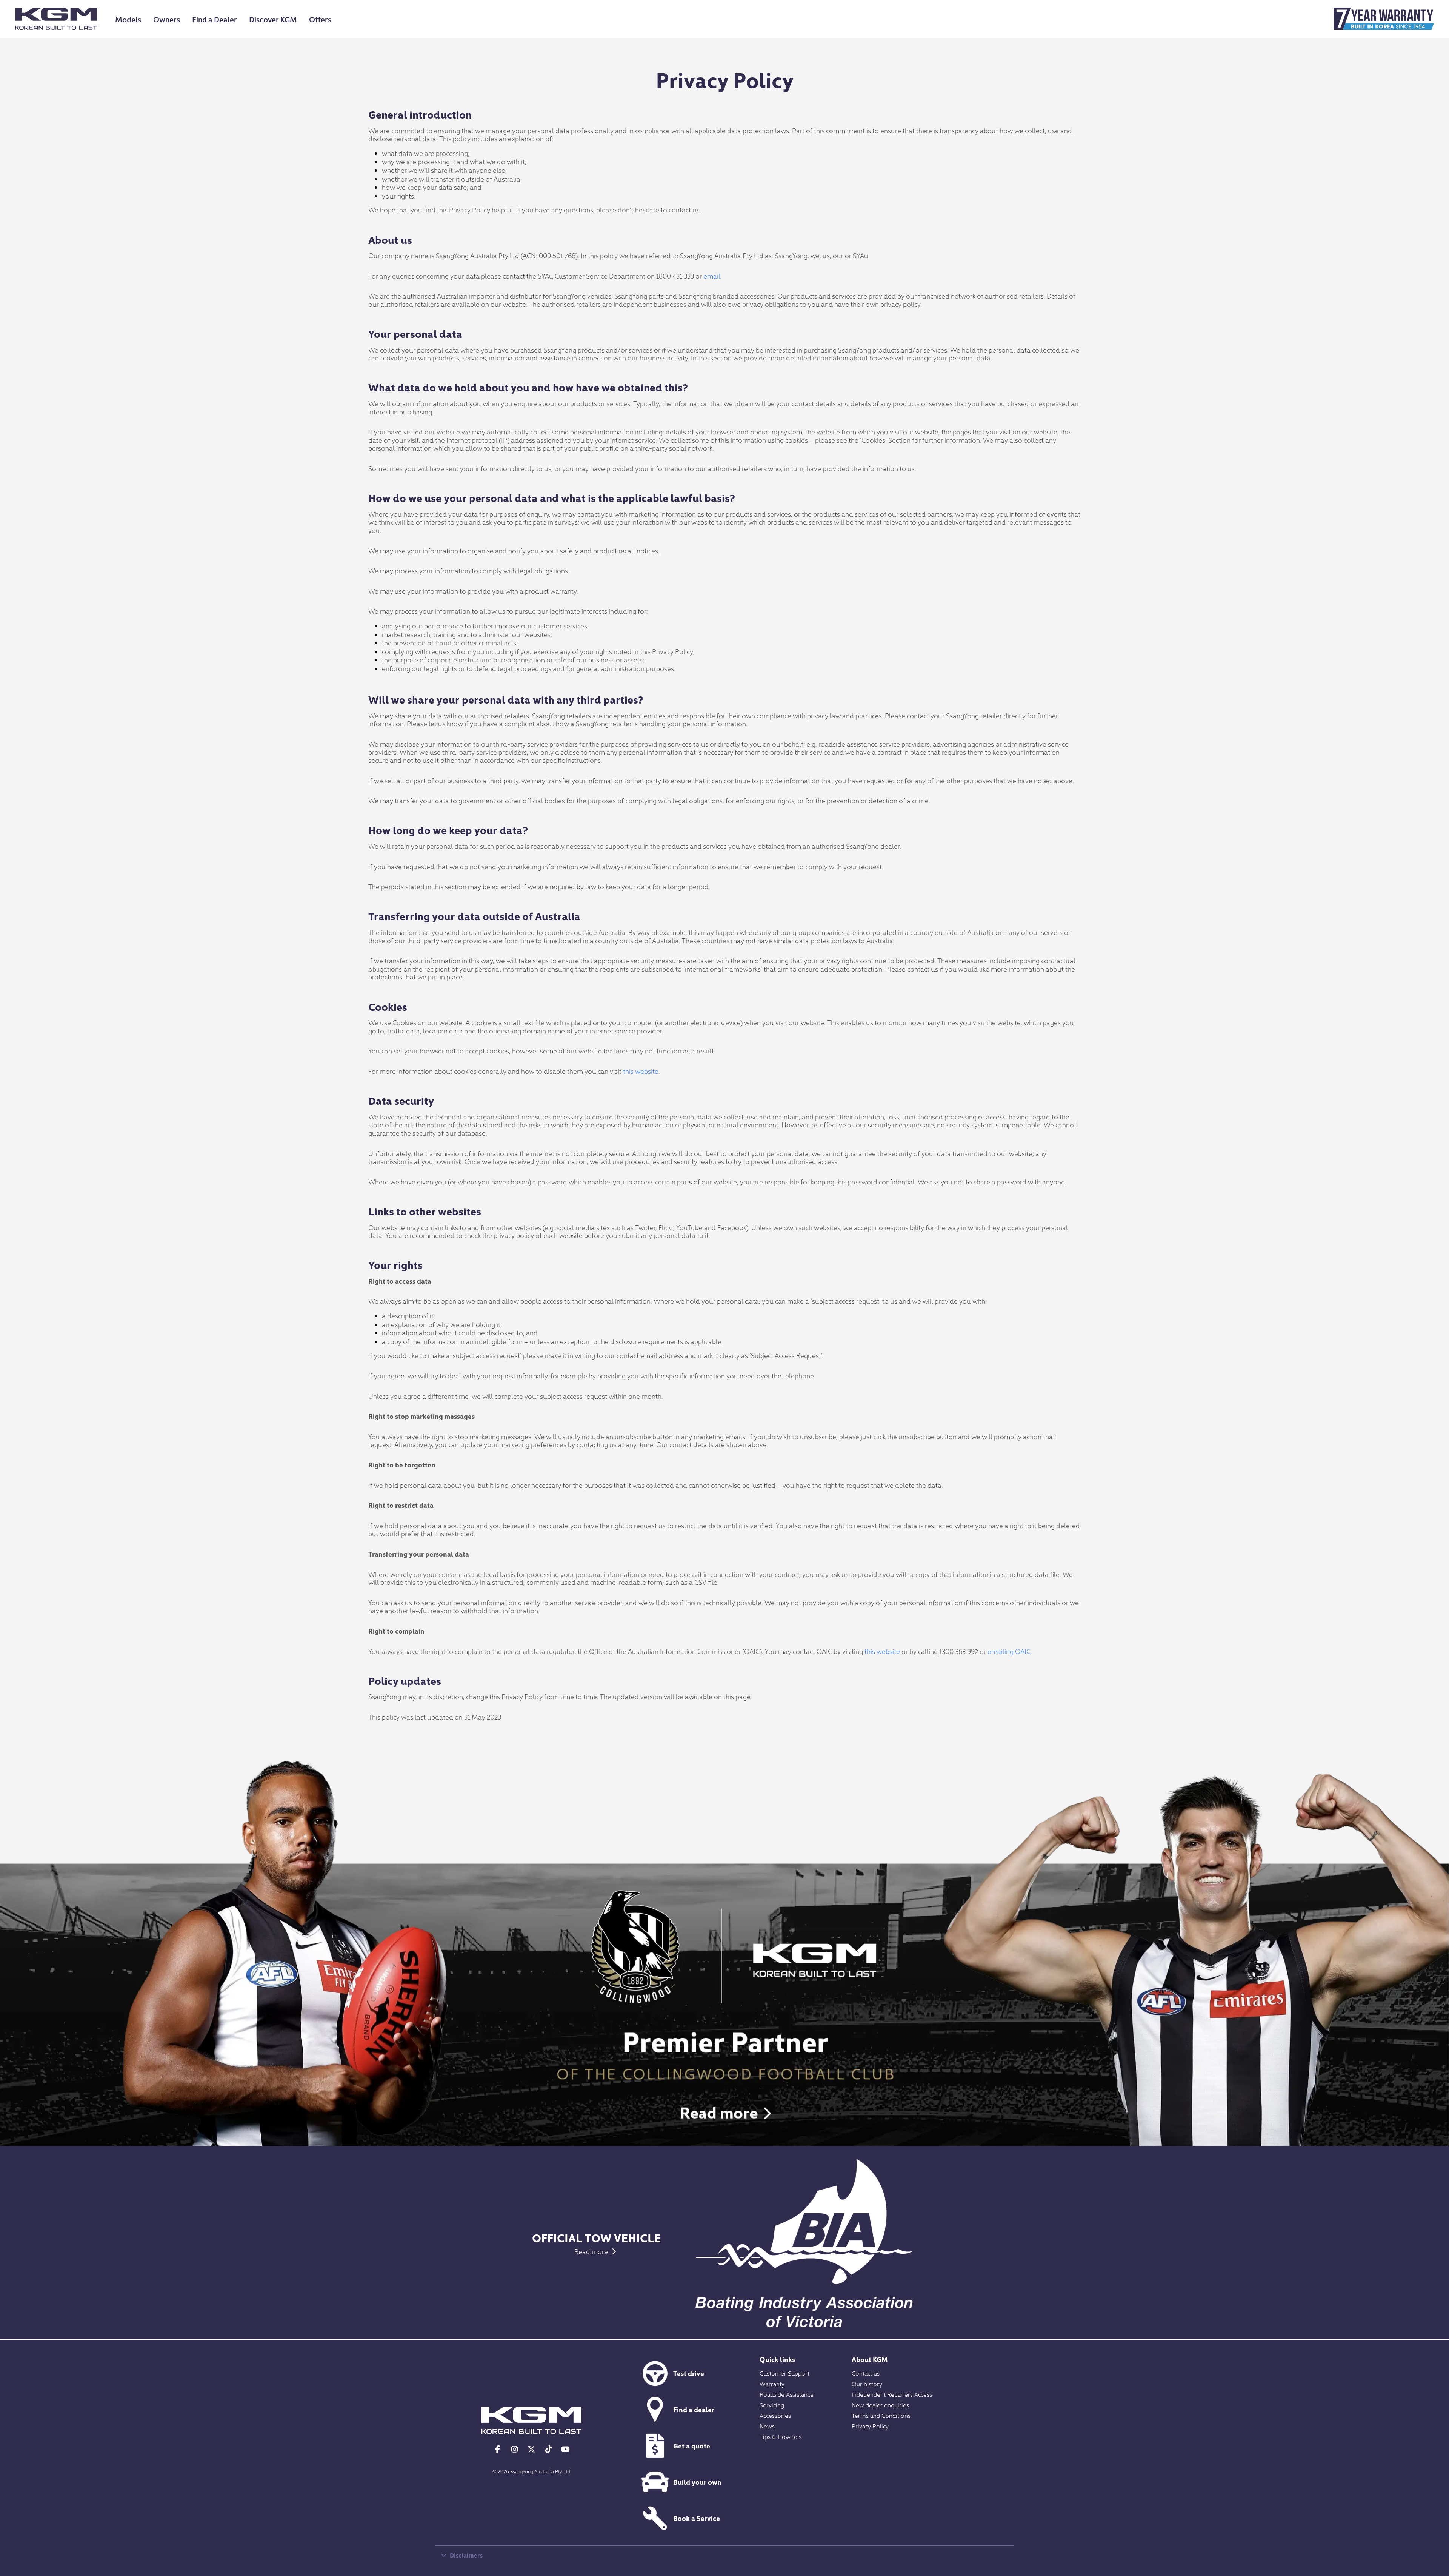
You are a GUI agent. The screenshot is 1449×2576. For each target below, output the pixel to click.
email (712, 276)
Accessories (775, 2415)
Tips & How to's (781, 2436)
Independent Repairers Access (892, 2394)
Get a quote (692, 2446)
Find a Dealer (215, 19)
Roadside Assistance (787, 2394)
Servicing (772, 2405)
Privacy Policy (870, 2426)
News (767, 2426)
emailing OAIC (1009, 1651)
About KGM (870, 2359)
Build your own (697, 2482)
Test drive (689, 2373)
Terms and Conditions (881, 2415)
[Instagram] (515, 2449)
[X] (531, 2449)
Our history (867, 2384)
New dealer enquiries (880, 2405)
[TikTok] (548, 2449)
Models (128, 19)
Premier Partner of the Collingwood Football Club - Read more (724, 2004)
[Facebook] (498, 2449)
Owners (167, 19)
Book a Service (697, 2518)
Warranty (772, 2384)
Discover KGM (273, 19)
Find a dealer (694, 2409)
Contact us (866, 2373)
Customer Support (784, 2373)
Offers (320, 19)
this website (641, 1071)
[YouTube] (565, 2449)
